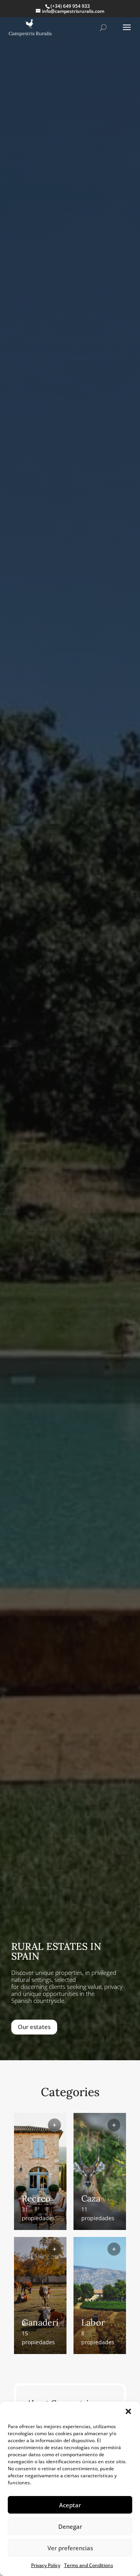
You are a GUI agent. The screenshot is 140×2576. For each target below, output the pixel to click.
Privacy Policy (46, 2565)
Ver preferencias (70, 2548)
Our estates (34, 2027)
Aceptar (70, 2505)
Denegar (70, 2526)
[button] (128, 2411)
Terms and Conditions (89, 2565)
